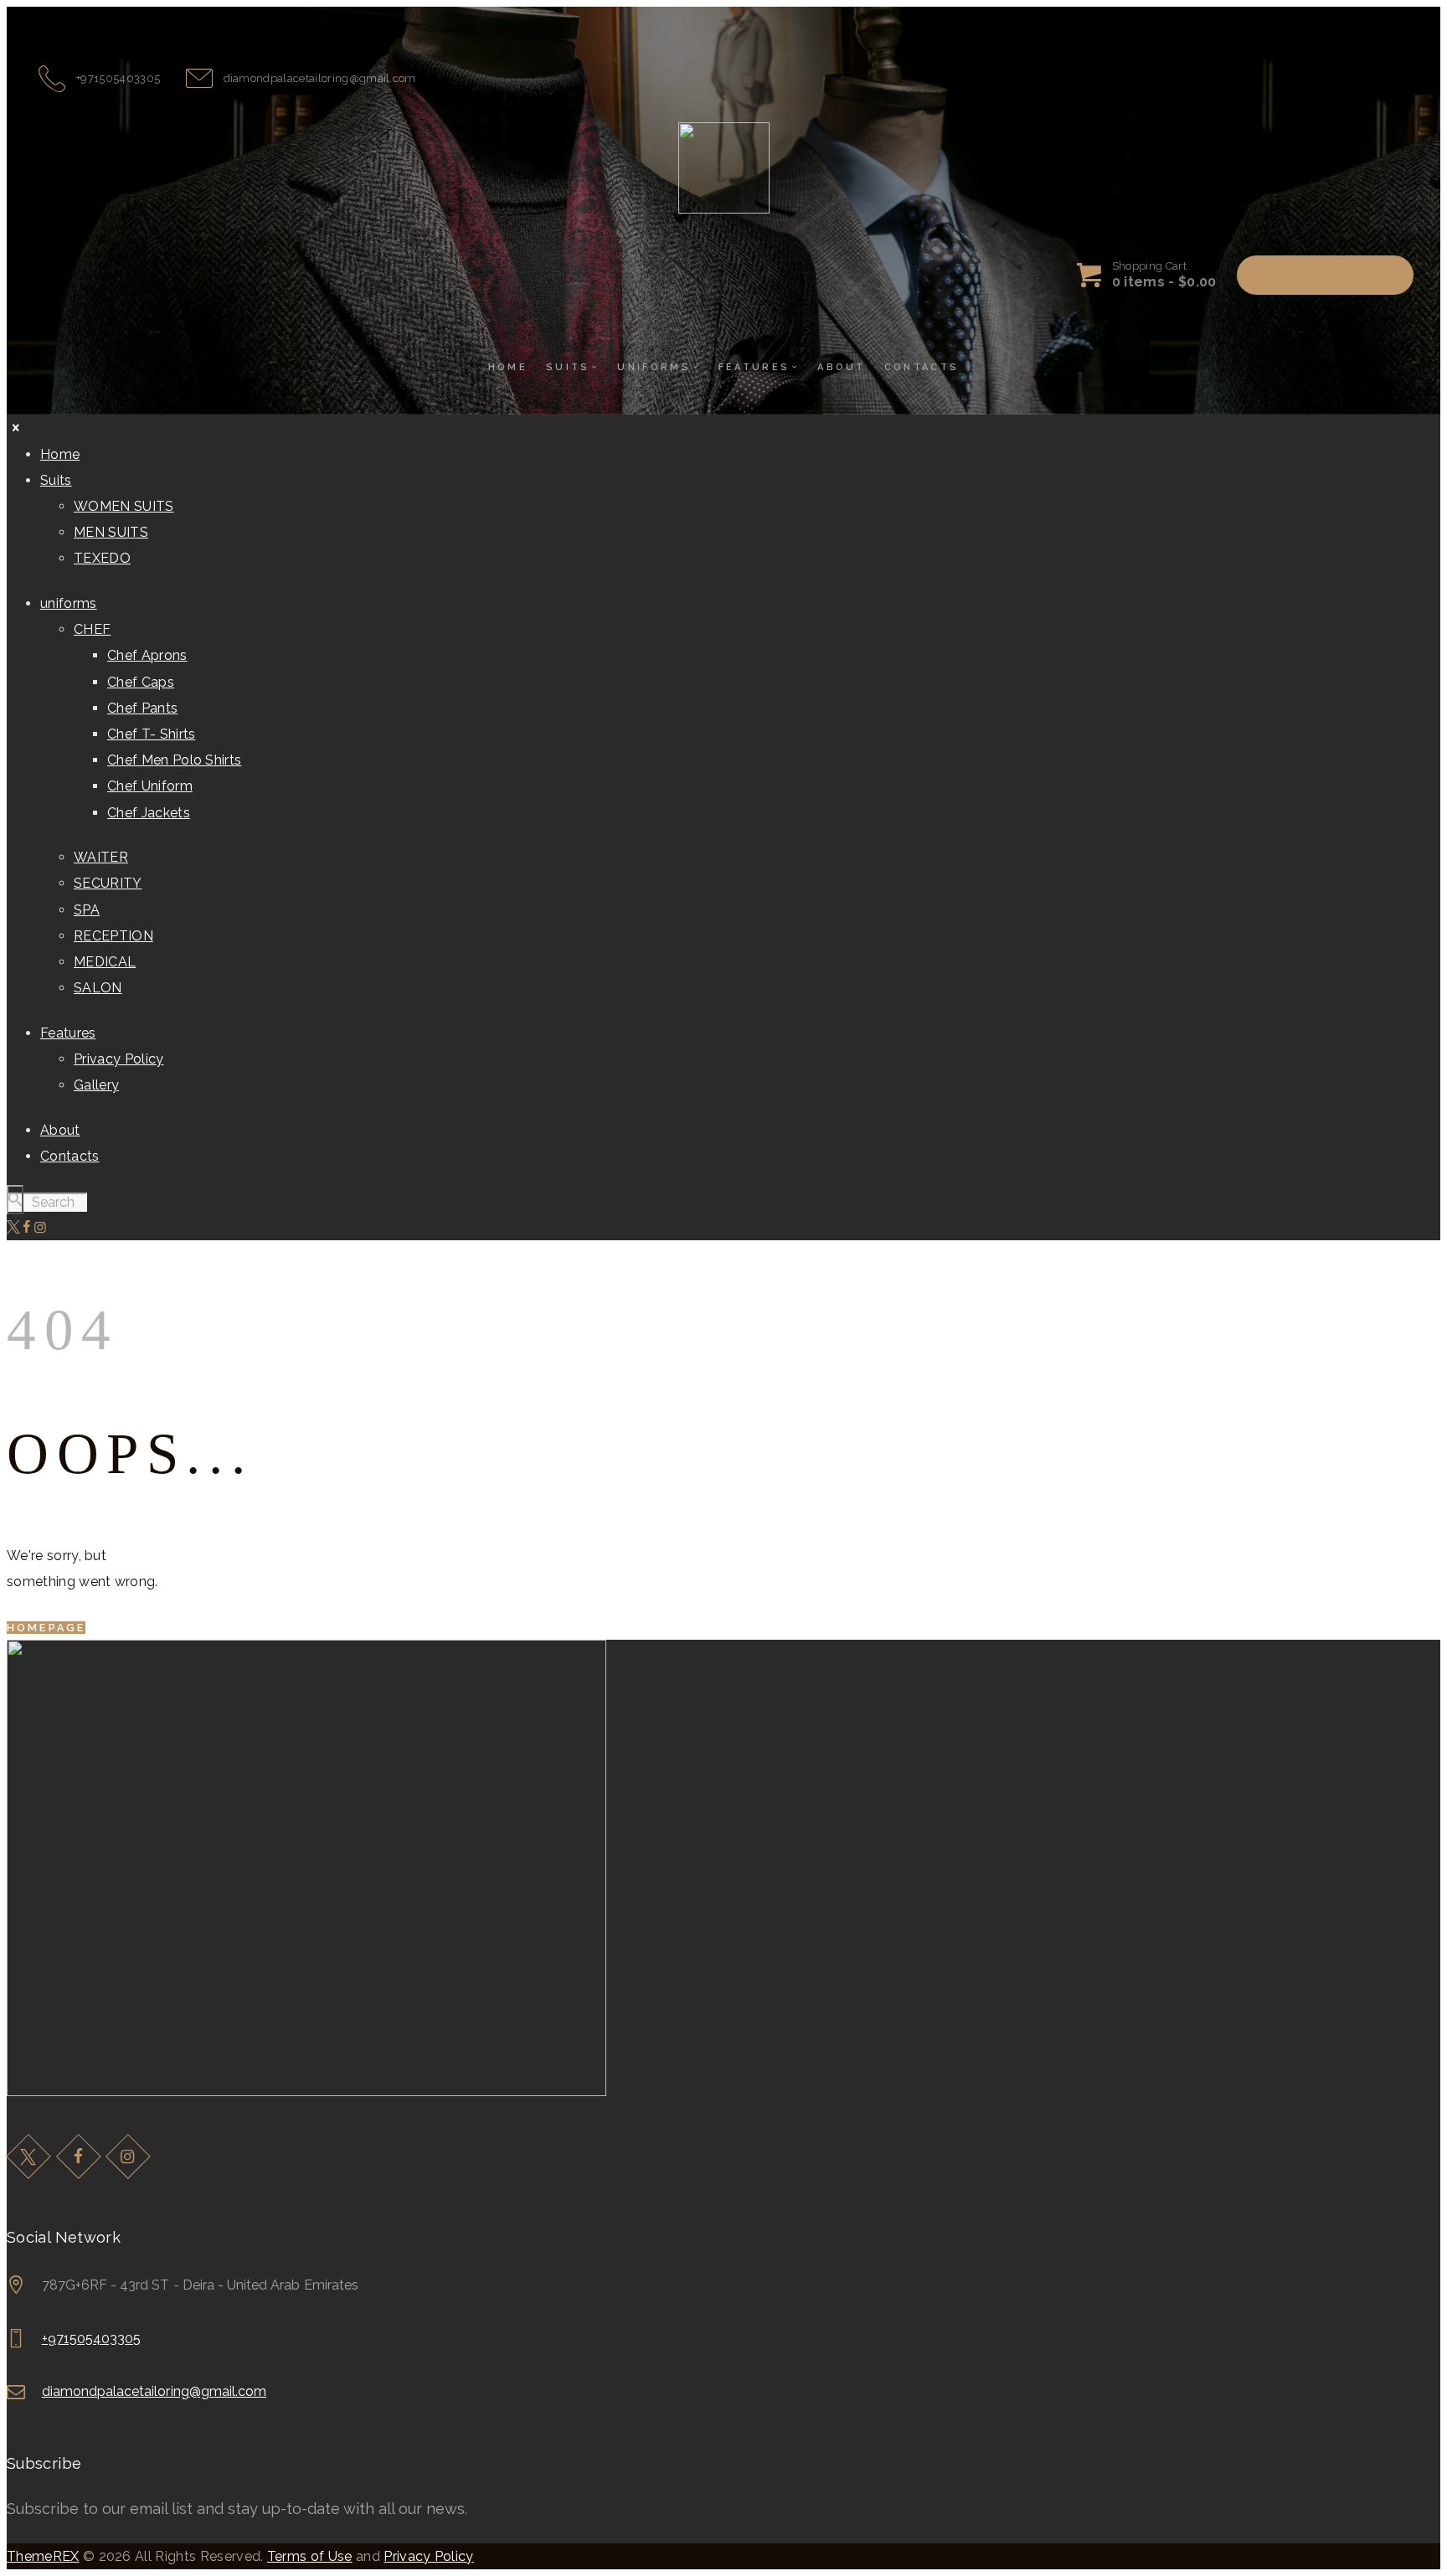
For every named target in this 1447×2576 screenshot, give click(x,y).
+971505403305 (92, 2339)
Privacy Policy (428, 2556)
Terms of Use (310, 2556)
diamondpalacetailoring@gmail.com (154, 2391)
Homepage (46, 1628)
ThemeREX (43, 2556)
